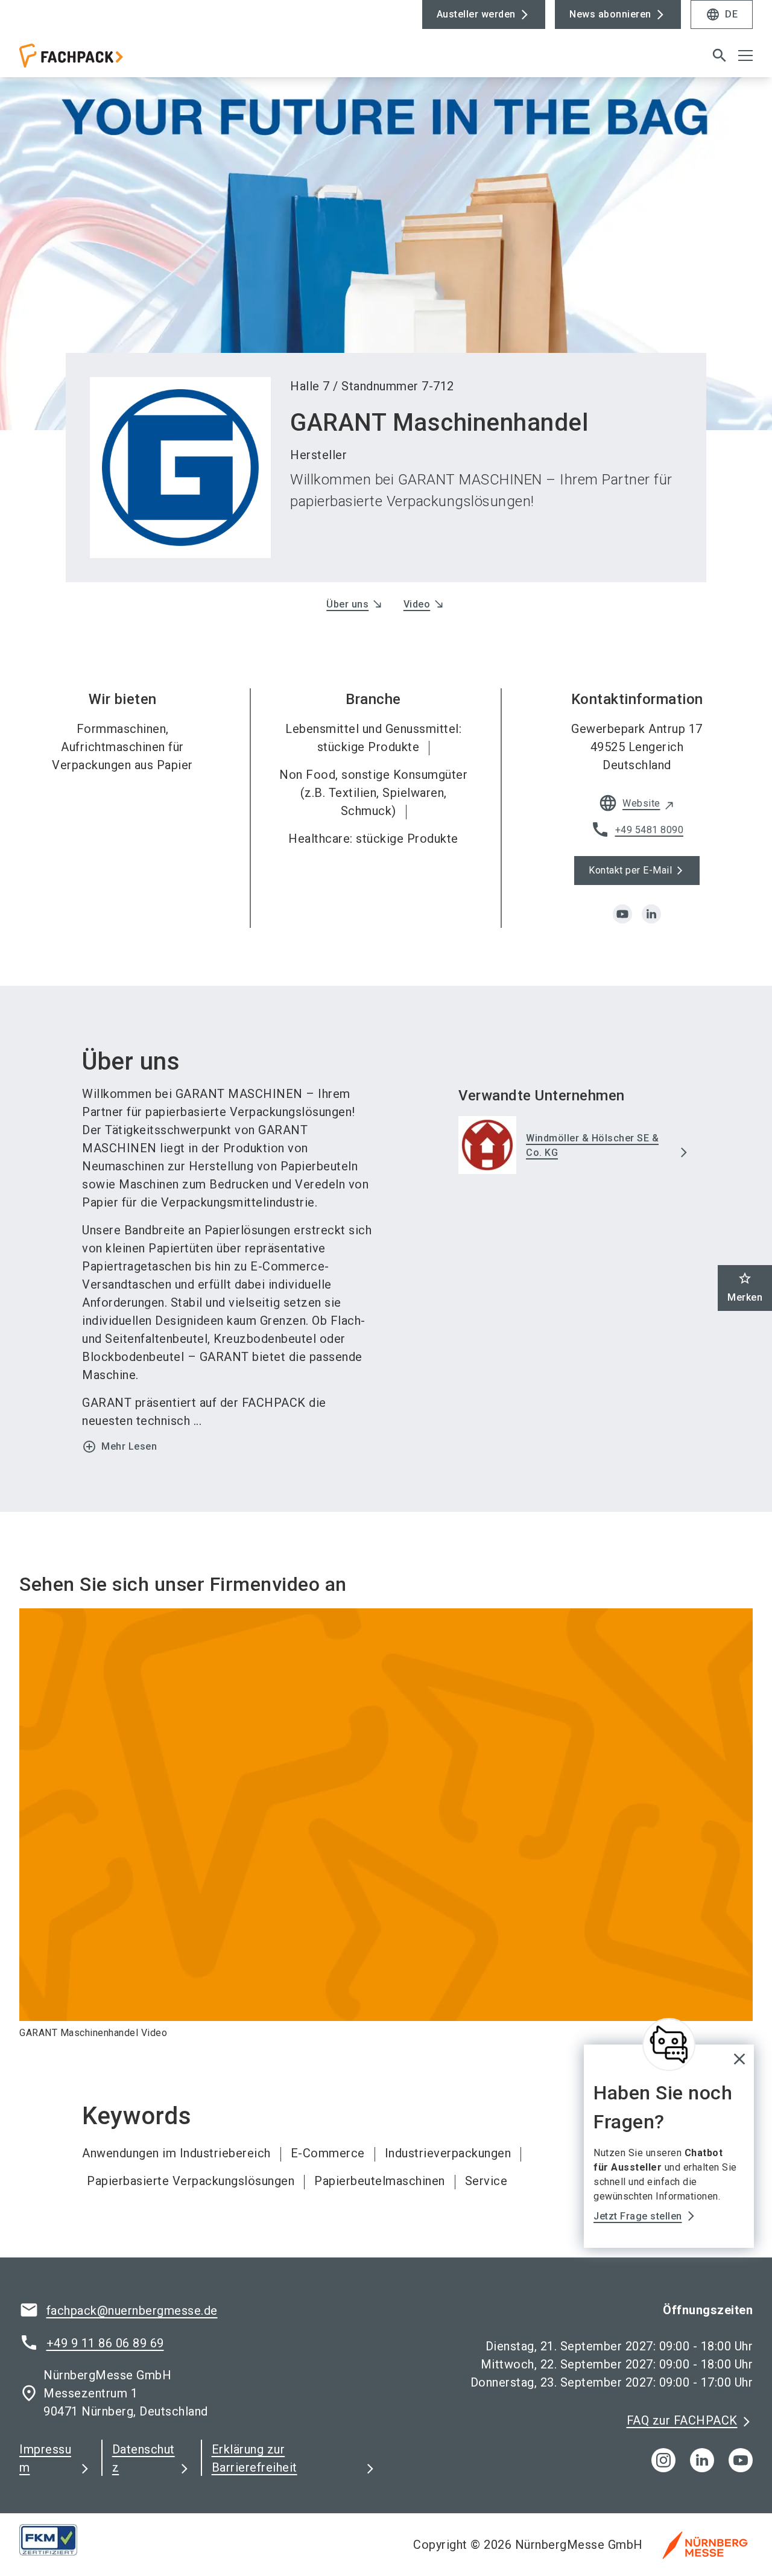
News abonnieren (610, 14)
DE (722, 14)
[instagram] (663, 2460)
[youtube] (622, 914)
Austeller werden (476, 14)
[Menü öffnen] (745, 56)
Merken (745, 1287)
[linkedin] (651, 914)
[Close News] (669, 2045)
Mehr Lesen (119, 1447)
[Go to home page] (104, 60)
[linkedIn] (702, 2460)
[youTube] (741, 2460)
